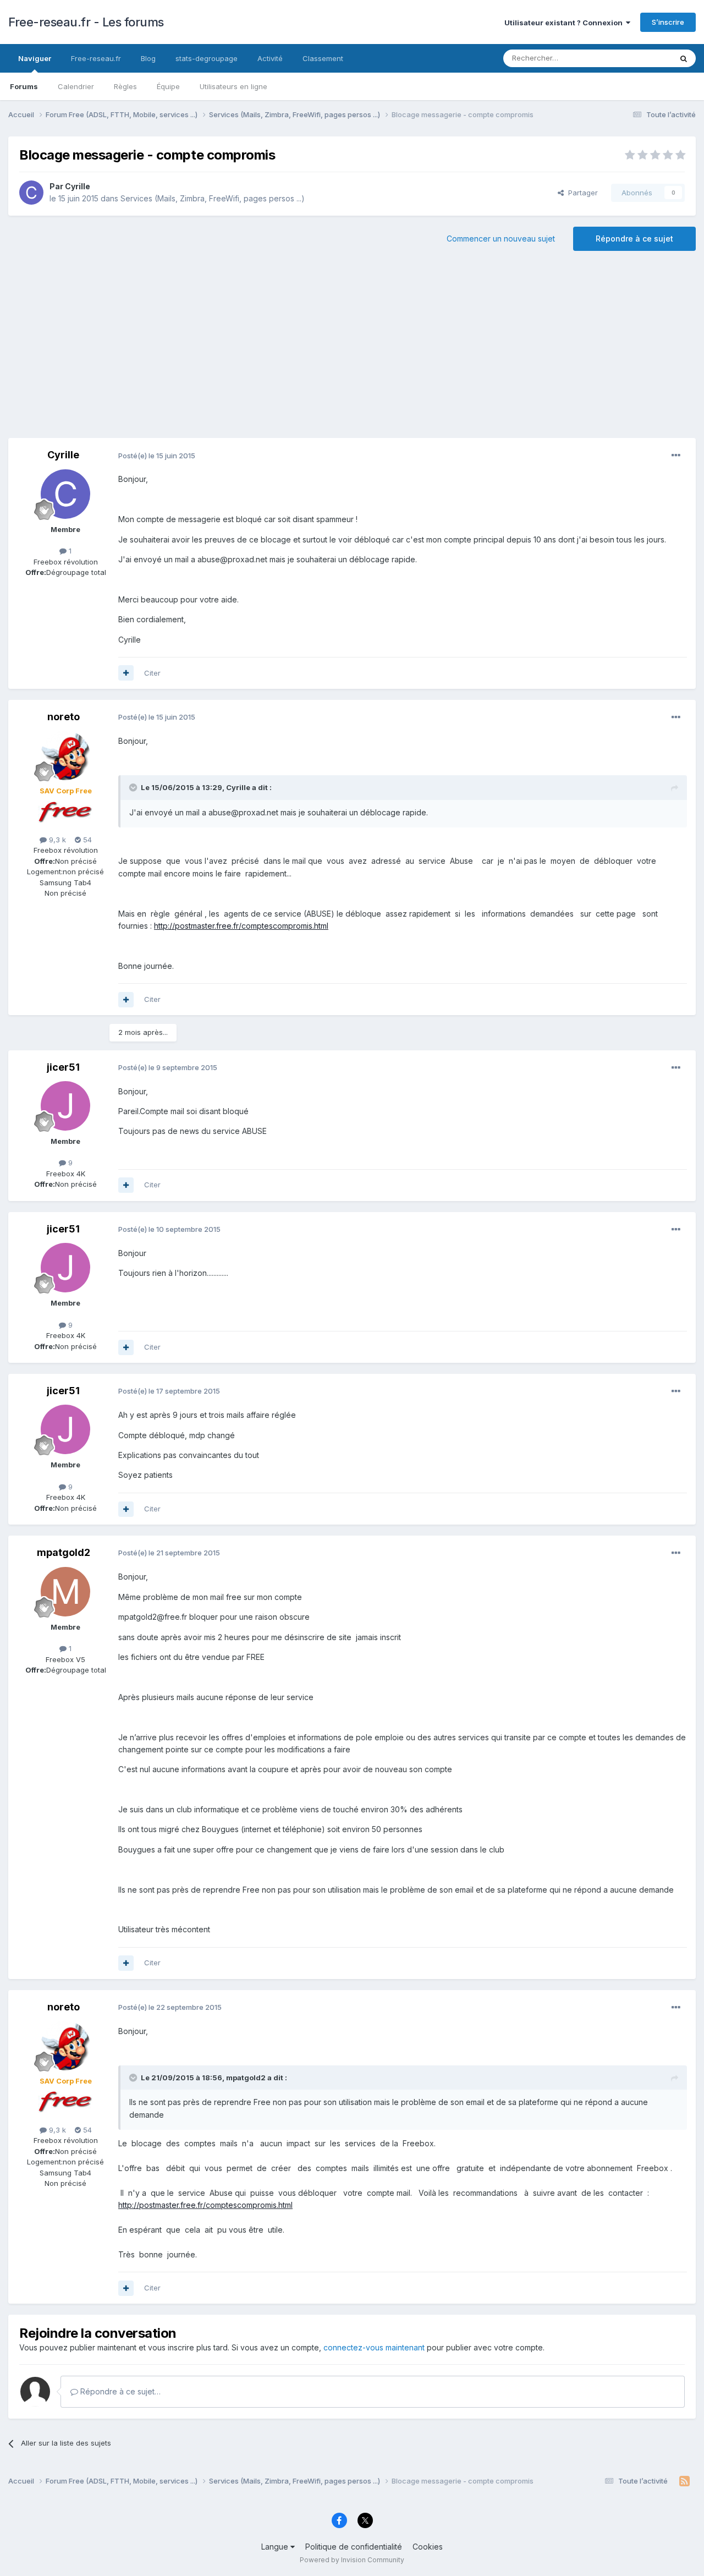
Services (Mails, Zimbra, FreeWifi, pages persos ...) (213, 198)
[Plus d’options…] (676, 456)
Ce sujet (643, 58)
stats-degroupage (207, 58)
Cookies (428, 2547)
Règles (125, 86)
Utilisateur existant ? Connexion (565, 23)
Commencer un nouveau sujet (501, 239)
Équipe (168, 86)
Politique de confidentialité (354, 2547)
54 (86, 840)
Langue (276, 2547)
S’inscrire (668, 22)
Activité (270, 58)
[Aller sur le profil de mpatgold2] (65, 1592)
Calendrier (76, 86)
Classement (323, 58)
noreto (64, 717)
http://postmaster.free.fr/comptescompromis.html (241, 926)
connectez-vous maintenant (374, 2347)
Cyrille (78, 186)
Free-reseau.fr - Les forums (86, 22)
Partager (581, 193)
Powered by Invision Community (352, 2560)
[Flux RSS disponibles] (684, 2481)
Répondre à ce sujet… (119, 2391)
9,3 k (56, 840)
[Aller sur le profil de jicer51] (65, 1106)
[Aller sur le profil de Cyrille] (31, 193)
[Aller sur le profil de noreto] (65, 755)
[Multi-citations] (126, 673)
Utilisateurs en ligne (233, 86)
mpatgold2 (64, 1552)
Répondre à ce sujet (634, 239)
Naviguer (35, 58)
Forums (24, 86)
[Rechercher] (684, 58)
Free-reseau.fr (96, 58)
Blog (148, 58)
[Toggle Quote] (134, 787)
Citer (152, 673)
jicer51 (63, 1067)
